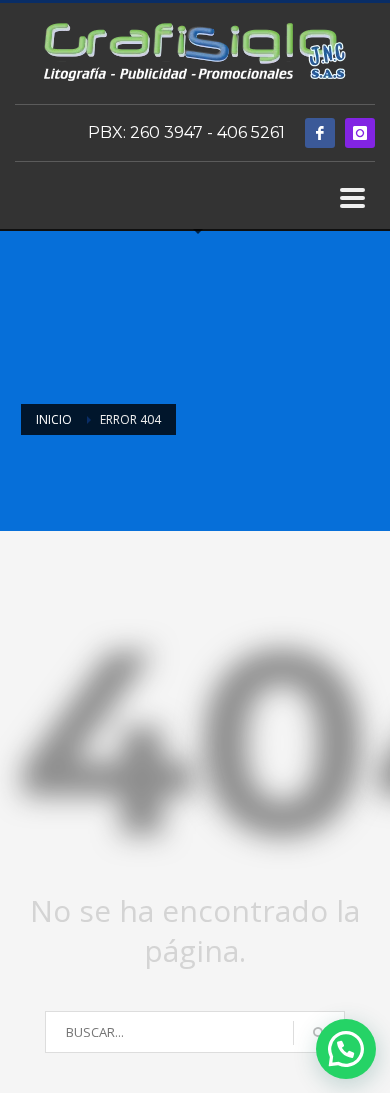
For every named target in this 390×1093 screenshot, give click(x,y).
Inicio (54, 419)
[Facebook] (320, 133)
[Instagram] (360, 133)
